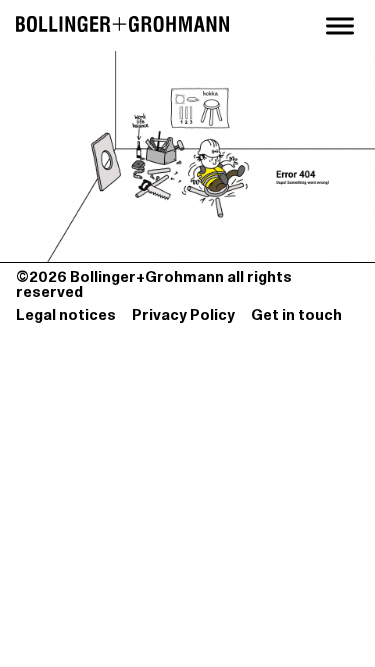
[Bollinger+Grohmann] (122, 25)
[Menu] (340, 26)
